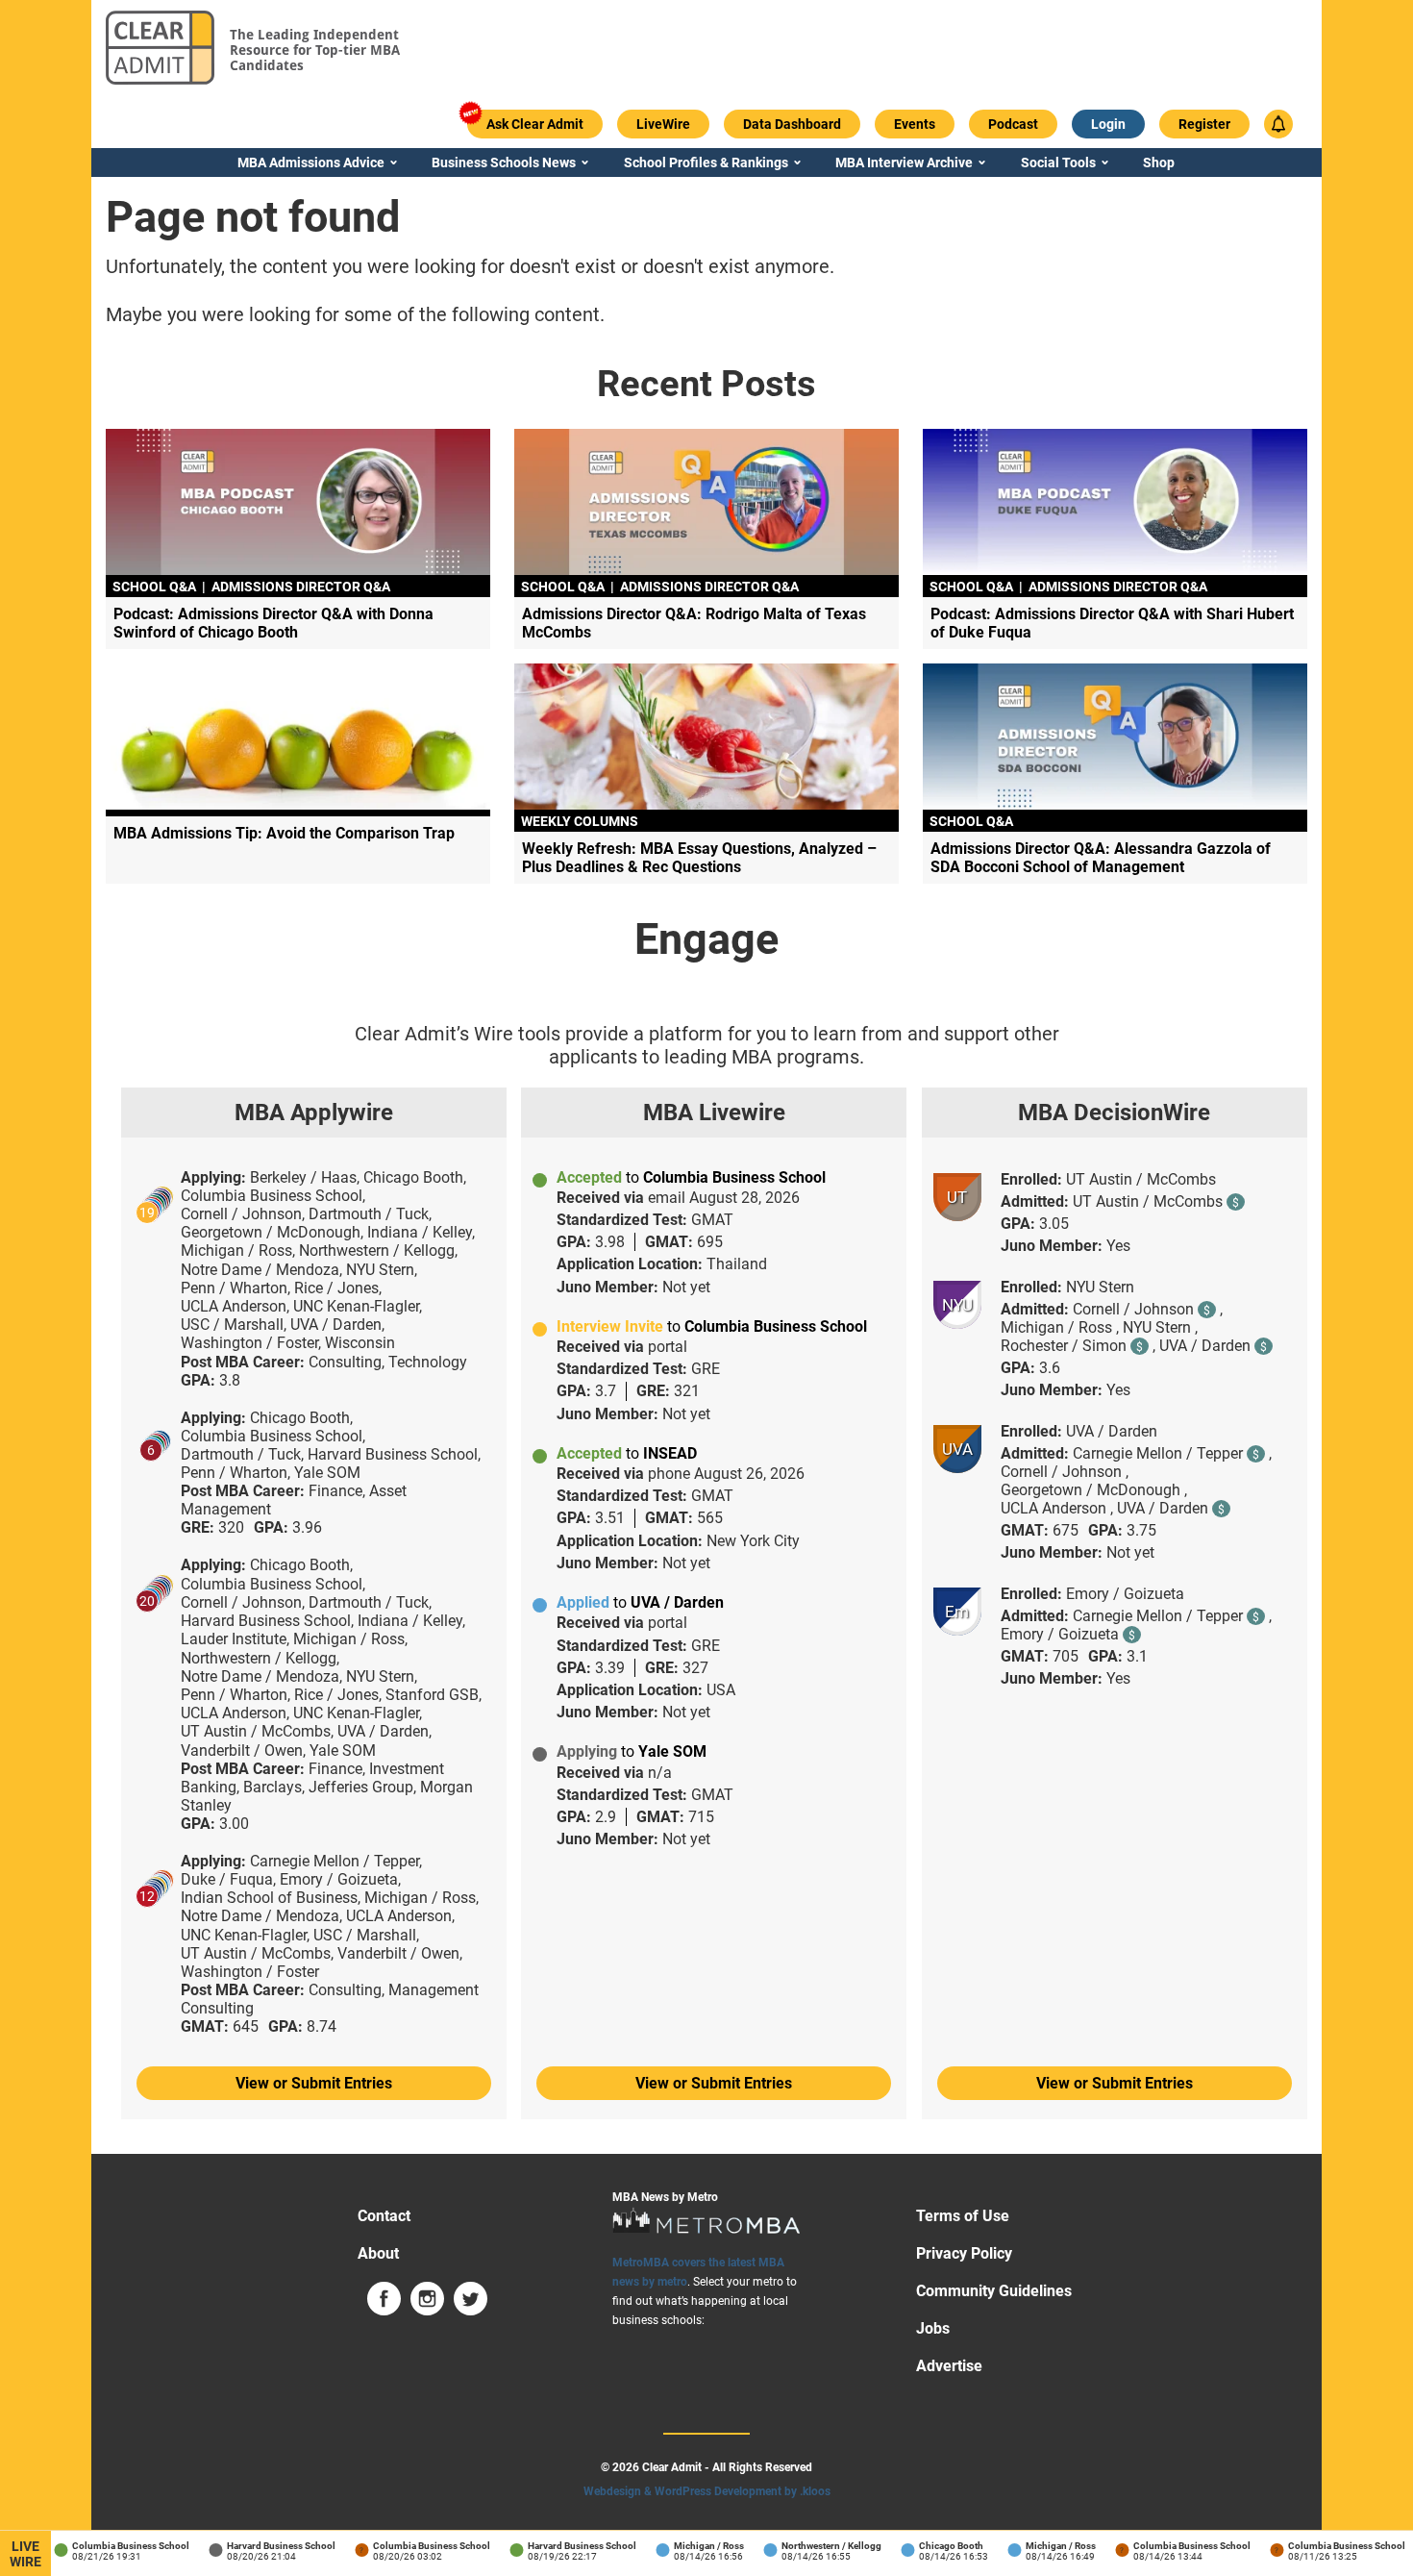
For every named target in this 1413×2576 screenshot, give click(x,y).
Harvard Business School (264, 2546)
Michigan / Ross (692, 2546)
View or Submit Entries (314, 2083)
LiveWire (25, 2554)
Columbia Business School (113, 2546)
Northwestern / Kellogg (814, 2546)
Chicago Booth (934, 2546)
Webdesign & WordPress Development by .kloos (707, 2491)
